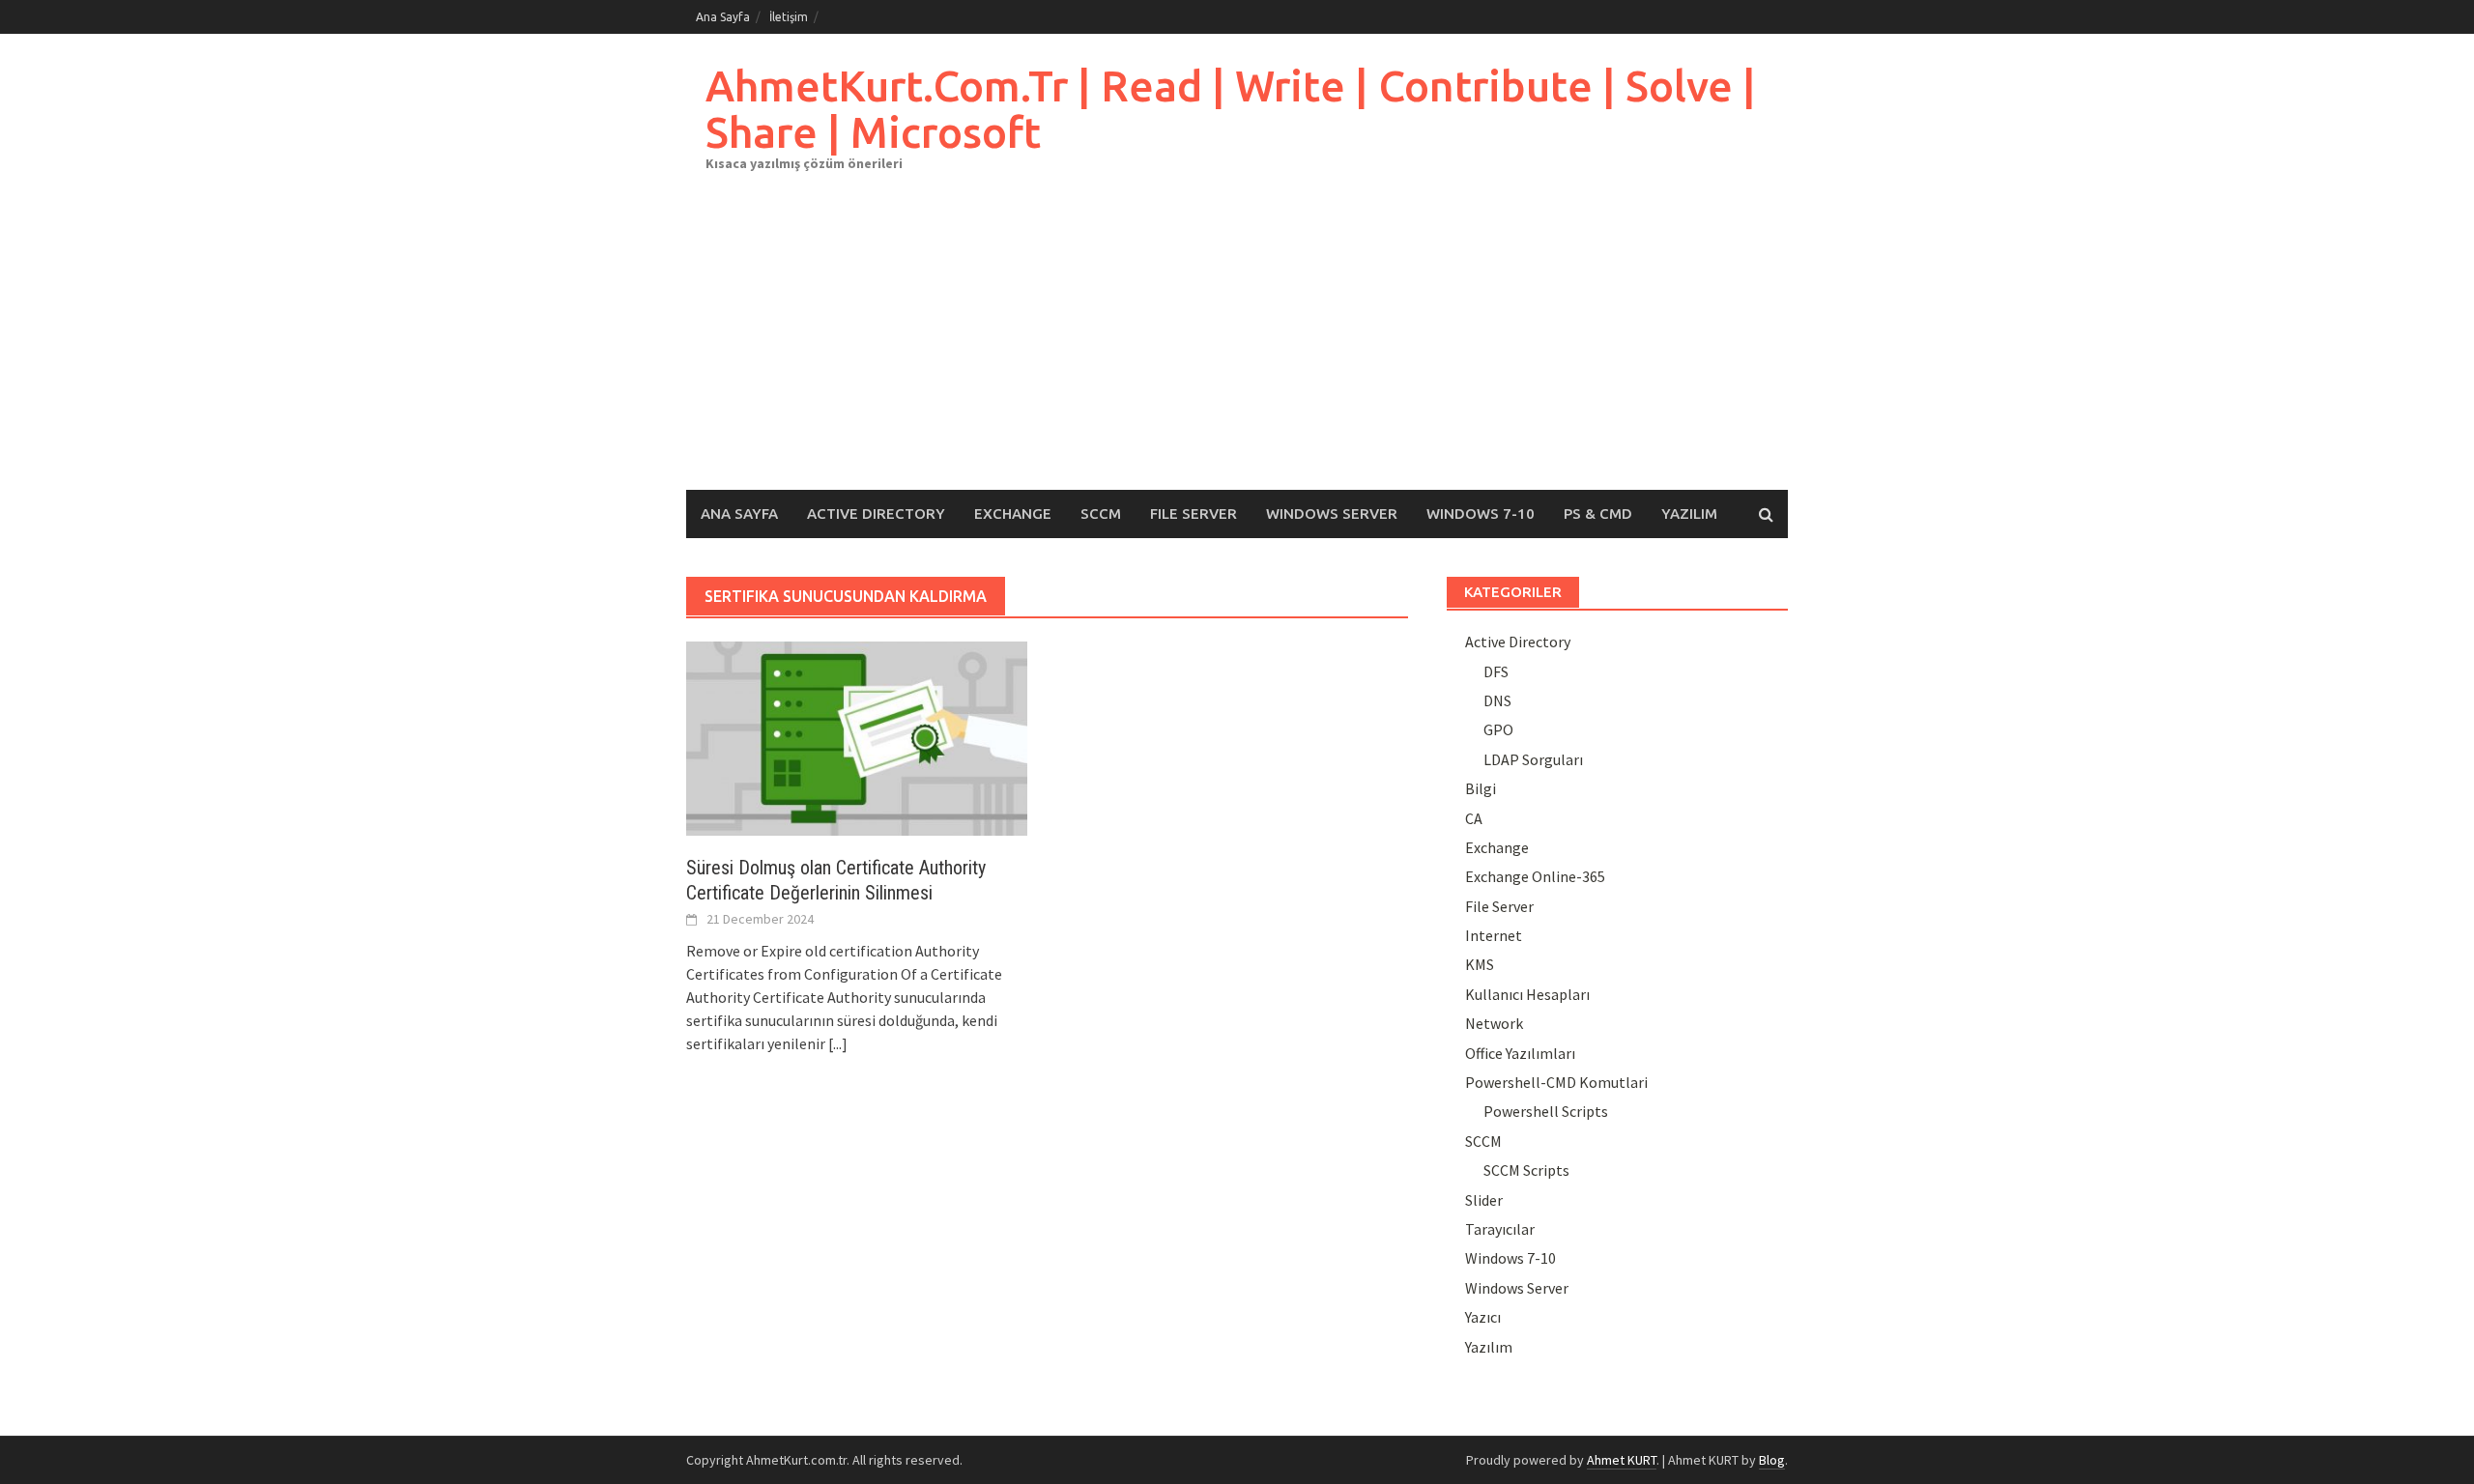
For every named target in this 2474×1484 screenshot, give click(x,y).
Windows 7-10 (1481, 514)
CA (1474, 818)
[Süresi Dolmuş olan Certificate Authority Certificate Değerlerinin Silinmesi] (857, 736)
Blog (1772, 1460)
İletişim (789, 17)
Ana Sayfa (723, 17)
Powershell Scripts (1546, 1111)
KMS (1480, 964)
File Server (1194, 514)
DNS (1497, 700)
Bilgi (1481, 788)
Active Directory (876, 514)
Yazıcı (1483, 1317)
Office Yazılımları (1520, 1053)
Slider (1484, 1200)
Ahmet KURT (1622, 1460)
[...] (838, 1043)
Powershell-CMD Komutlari (1556, 1082)
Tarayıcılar (1500, 1229)
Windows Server (1332, 514)
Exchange (1013, 514)
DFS (1496, 671)
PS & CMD (1598, 514)
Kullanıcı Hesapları (1527, 994)
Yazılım (1689, 514)
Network (1494, 1023)
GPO (1498, 729)
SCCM (1101, 514)
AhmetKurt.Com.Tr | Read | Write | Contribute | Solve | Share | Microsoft (1231, 109)
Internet (1494, 935)
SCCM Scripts (1526, 1170)
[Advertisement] (1237, 345)
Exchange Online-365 (1535, 876)
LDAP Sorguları (1533, 759)
